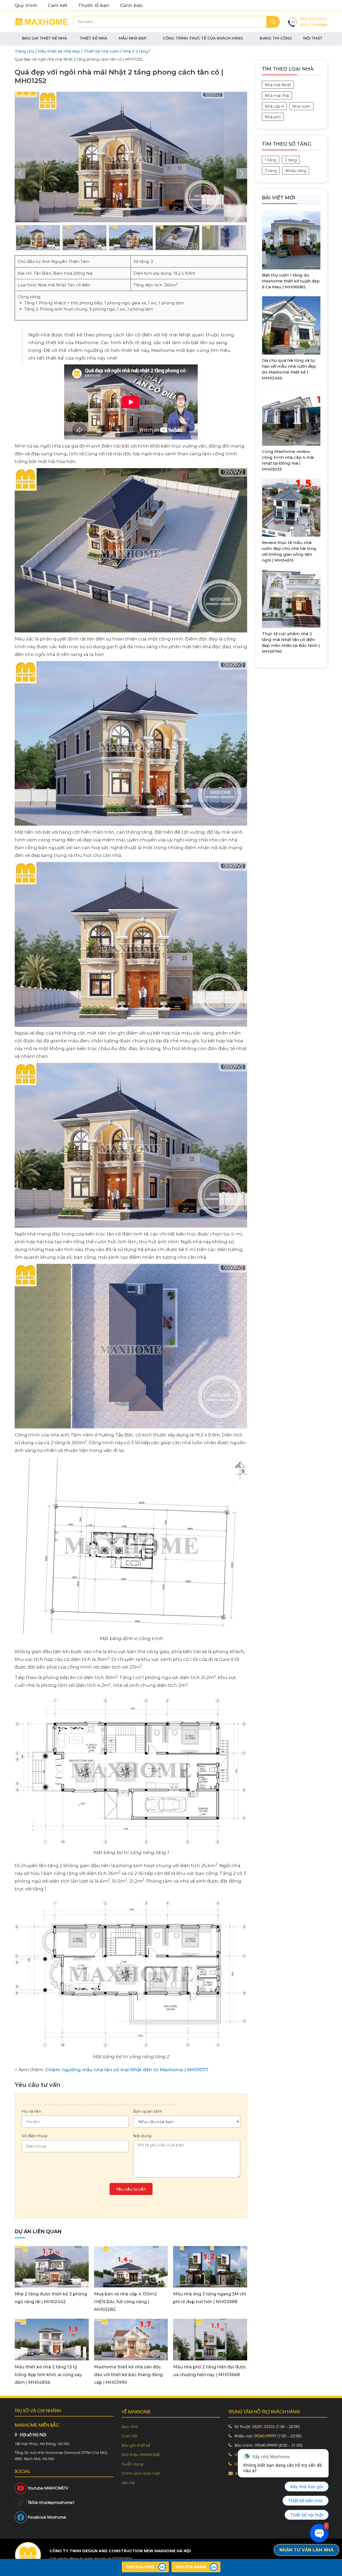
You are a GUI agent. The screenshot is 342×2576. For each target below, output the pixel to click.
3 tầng (271, 171)
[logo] (28, 2555)
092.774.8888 (314, 25)
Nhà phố (273, 117)
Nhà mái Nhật (278, 85)
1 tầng (271, 160)
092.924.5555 (313, 19)
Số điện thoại (34, 2136)
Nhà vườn (301, 106)
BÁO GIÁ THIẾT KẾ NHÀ (44, 38)
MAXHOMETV (56, 2488)
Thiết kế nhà (93, 38)
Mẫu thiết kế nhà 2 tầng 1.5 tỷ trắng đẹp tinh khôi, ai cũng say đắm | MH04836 (48, 2375)
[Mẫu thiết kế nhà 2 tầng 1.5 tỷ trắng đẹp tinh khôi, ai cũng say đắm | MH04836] (52, 2339)
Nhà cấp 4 (274, 106)
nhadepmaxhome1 (57, 2502)
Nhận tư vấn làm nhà (306, 2550)
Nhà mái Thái (277, 96)
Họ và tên (31, 2111)
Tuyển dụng (132, 2464)
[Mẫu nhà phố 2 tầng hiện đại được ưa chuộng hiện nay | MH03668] (210, 2339)
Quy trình (26, 5)
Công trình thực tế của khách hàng (203, 38)
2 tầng (291, 160)
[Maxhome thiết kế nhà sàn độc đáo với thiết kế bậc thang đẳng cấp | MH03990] (131, 2339)
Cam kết (58, 5)
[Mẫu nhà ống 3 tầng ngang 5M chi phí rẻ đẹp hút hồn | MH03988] (210, 2266)
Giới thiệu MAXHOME (141, 2454)
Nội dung (142, 2136)
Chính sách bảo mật (141, 2473)
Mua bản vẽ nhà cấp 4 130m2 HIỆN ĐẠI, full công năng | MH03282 (125, 2302)
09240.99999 (265, 2436)
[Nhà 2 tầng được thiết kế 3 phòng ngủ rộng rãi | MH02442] (52, 2266)
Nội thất (313, 38)
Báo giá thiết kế (136, 2445)
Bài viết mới (279, 198)
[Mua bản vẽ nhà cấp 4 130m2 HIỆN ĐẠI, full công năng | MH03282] (131, 2266)
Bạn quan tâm (148, 2111)
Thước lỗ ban (94, 5)
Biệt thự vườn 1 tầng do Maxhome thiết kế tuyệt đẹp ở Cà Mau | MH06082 (291, 281)
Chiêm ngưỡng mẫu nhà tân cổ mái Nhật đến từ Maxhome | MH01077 (127, 2070)
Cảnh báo (131, 5)
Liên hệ (128, 2482)
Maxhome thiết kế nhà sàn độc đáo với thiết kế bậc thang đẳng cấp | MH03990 (128, 2375)
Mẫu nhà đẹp (133, 38)
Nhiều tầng (296, 171)
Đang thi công (276, 38)
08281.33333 (263, 2426)
